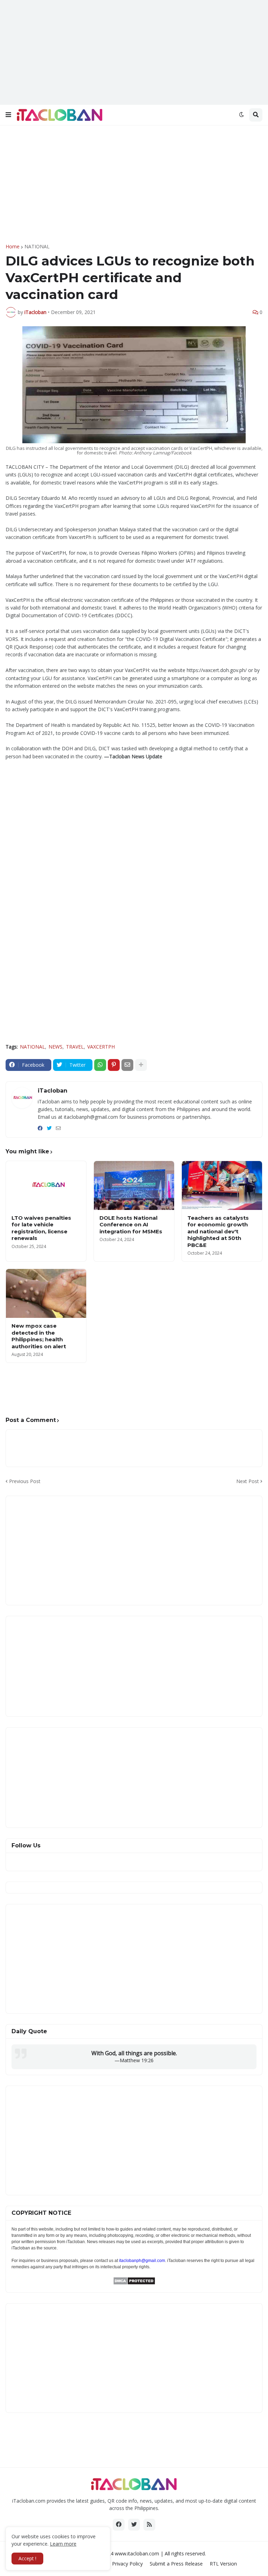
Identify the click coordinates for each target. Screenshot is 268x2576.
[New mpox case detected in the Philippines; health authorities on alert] (46, 1293)
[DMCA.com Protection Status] (134, 2283)
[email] (58, 1128)
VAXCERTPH (101, 1047)
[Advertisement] (134, 52)
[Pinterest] (114, 1065)
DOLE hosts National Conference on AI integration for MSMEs (131, 1225)
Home (13, 247)
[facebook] (40, 1128)
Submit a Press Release (176, 2564)
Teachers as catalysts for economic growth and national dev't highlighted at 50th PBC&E (218, 1231)
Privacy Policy (127, 2564)
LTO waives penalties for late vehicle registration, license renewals (41, 1228)
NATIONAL (37, 247)
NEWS (55, 1047)
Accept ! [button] (27, 2558)
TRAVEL (75, 1047)
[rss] (149, 2525)
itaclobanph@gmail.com (142, 2261)
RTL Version (223, 2564)
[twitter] (49, 1128)
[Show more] (141, 1065)
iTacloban (53, 1091)
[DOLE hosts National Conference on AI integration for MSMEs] (134, 1185)
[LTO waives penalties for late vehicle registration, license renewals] (46, 1185)
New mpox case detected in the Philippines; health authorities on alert (39, 1336)
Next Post (248, 1481)
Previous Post (25, 1481)
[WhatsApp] (100, 1065)
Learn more (63, 2544)
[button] (8, 115)
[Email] (127, 1065)
